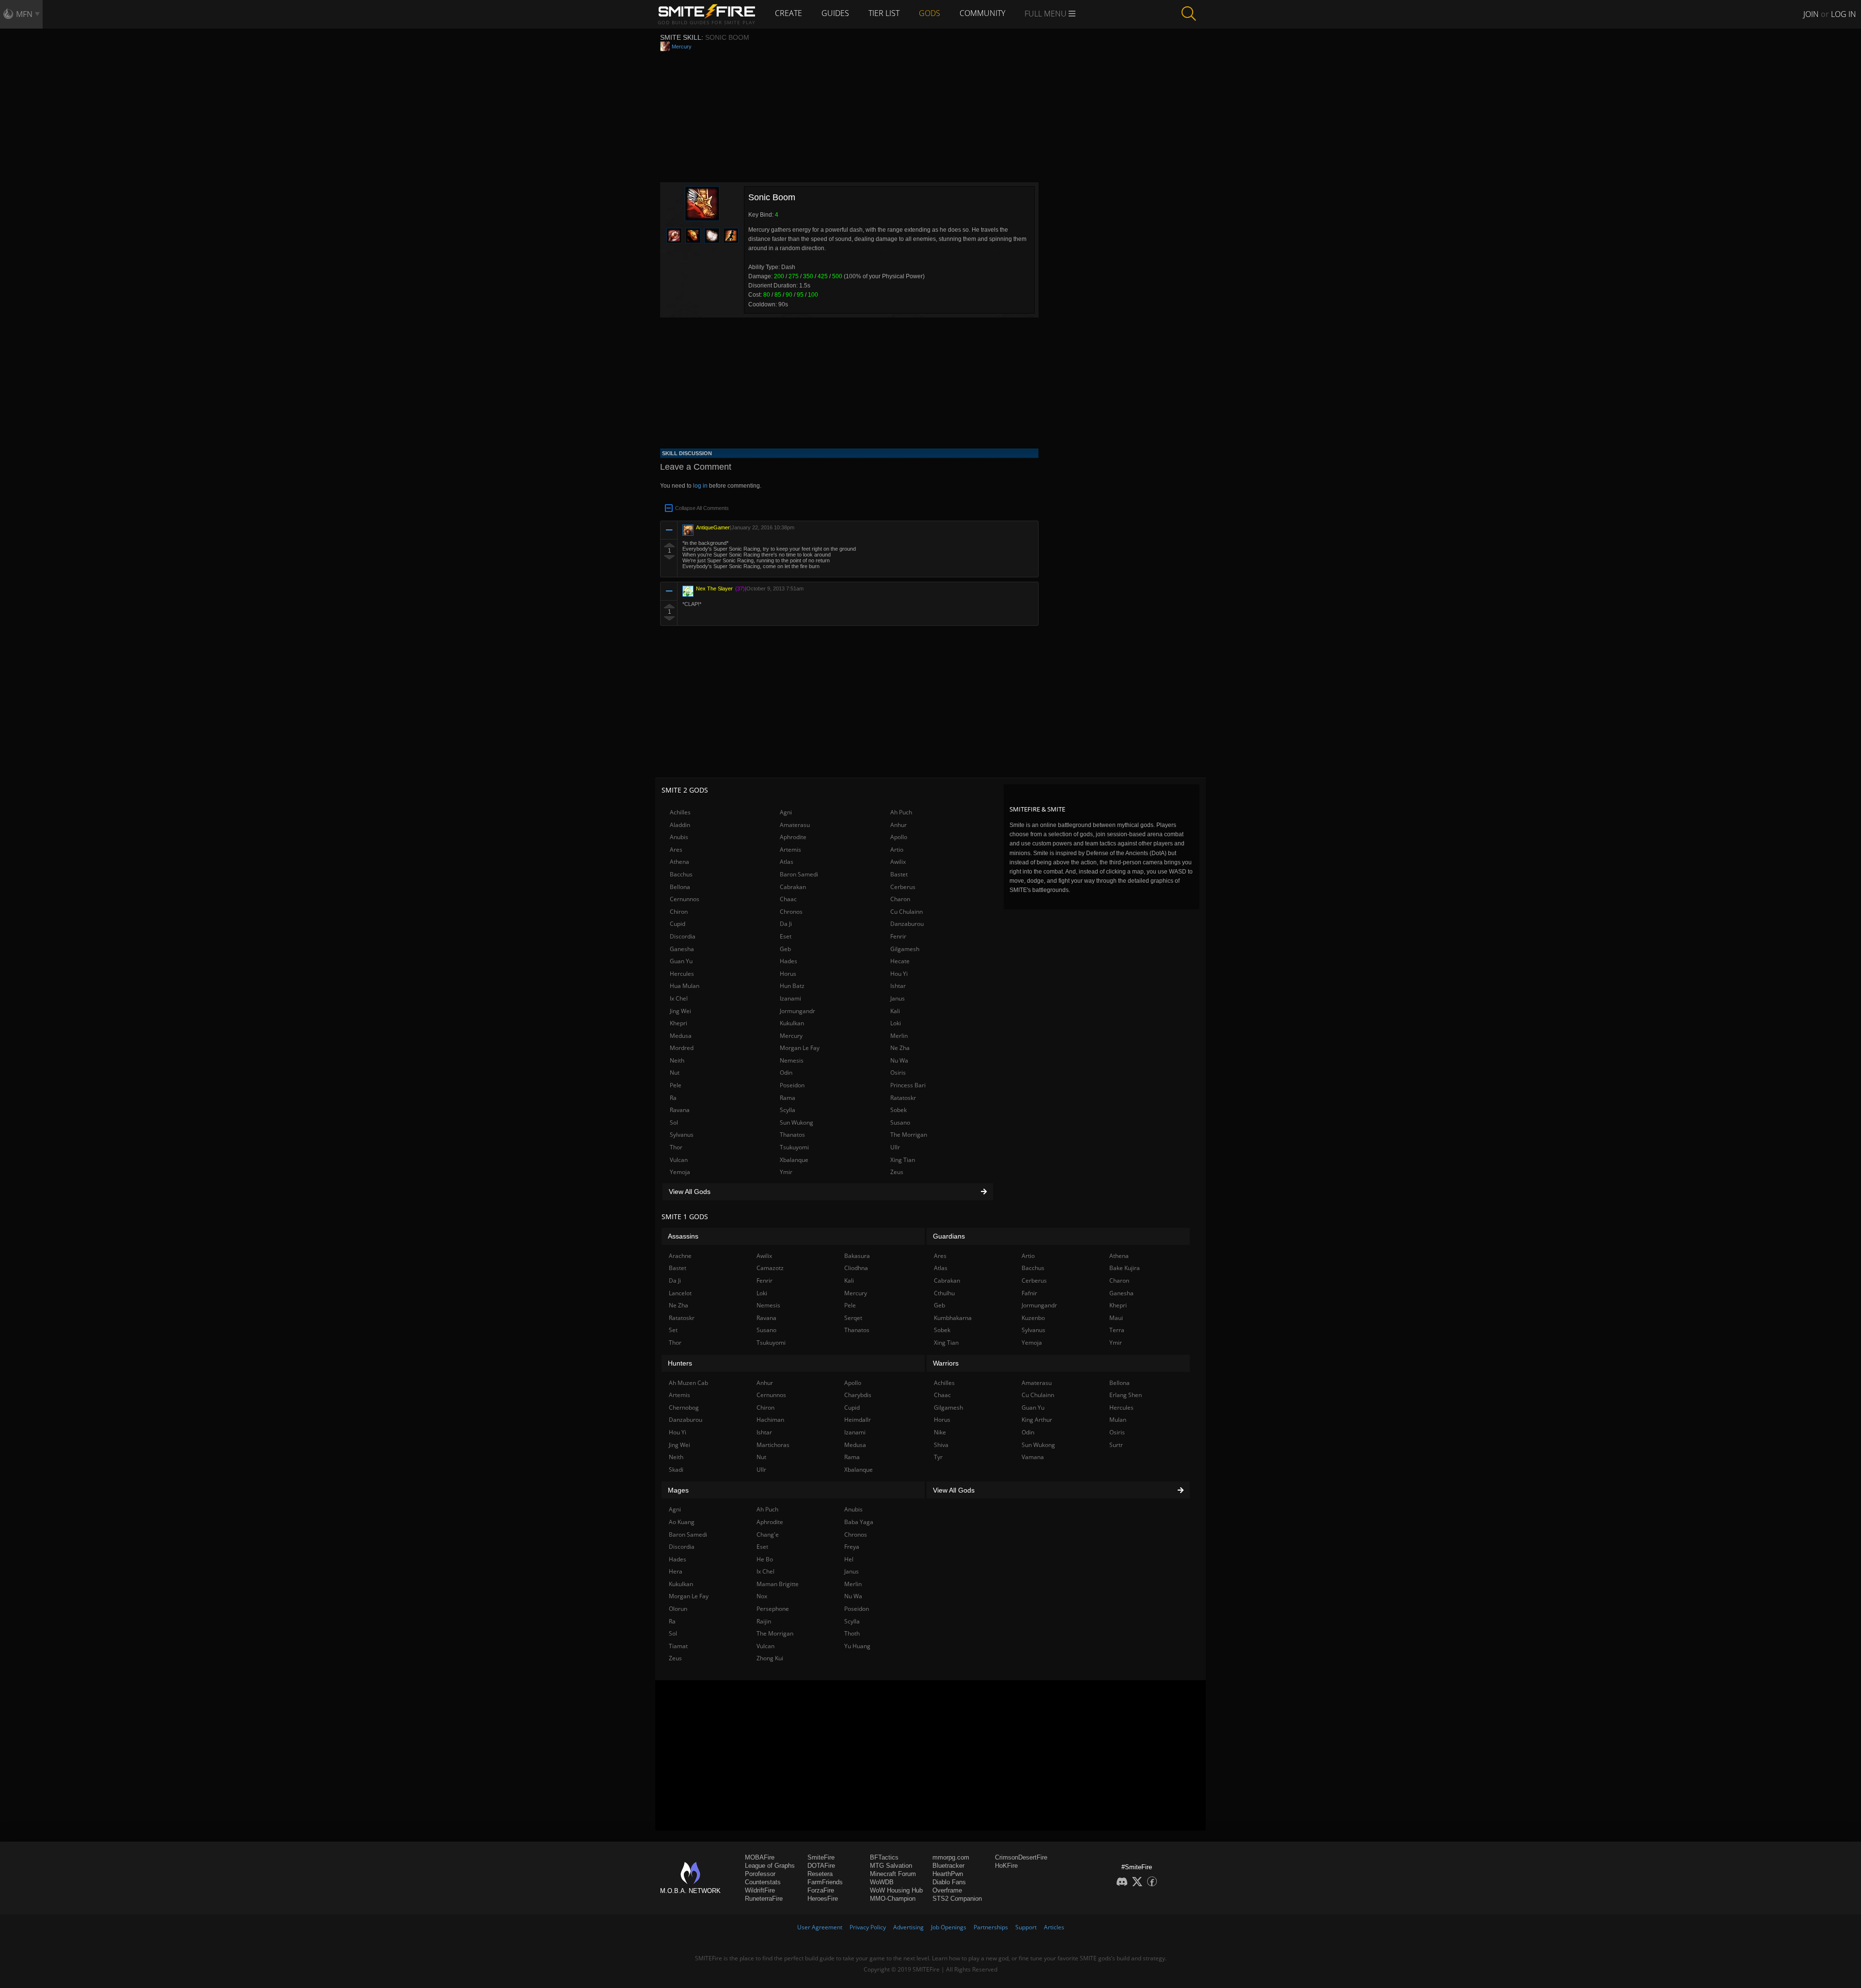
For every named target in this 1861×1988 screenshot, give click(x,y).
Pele (676, 1085)
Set (673, 1330)
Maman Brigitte (778, 1584)
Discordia (683, 936)
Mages (678, 1490)
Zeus (897, 1172)
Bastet (899, 874)
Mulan (1118, 1420)
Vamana (1033, 1457)
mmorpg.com (951, 1857)
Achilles (680, 812)
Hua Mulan (685, 986)
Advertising (908, 1927)
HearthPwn (948, 1874)
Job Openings (949, 1927)
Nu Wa (899, 1060)
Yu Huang (857, 1646)
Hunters (680, 1363)
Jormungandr (797, 1011)
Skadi (676, 1470)
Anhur (899, 825)
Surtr (1116, 1445)
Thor (676, 1147)
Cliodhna (856, 1268)
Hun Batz (792, 986)
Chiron (679, 912)
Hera (676, 1571)
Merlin (899, 1036)
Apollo (899, 837)
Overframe (947, 1890)
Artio (897, 850)
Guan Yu (681, 961)
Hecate (900, 961)
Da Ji (786, 924)
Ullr (895, 1147)
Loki (896, 1023)
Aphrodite (793, 837)
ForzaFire (821, 1890)
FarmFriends (825, 1882)
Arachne (680, 1256)
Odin (786, 1073)
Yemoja (680, 1172)
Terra (1117, 1330)
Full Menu (1047, 14)
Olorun (678, 1609)
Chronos (791, 912)
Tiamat (678, 1646)
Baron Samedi (799, 874)
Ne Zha (900, 1048)
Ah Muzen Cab (688, 1383)
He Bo (765, 1559)
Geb (785, 949)
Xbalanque (794, 1160)
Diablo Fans (949, 1882)
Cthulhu (944, 1293)
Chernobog (684, 1408)
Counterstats (763, 1882)
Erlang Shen (1126, 1395)
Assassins (683, 1236)
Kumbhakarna (953, 1318)
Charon (900, 899)
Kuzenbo (1033, 1318)
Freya (852, 1547)
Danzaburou (907, 924)
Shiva (941, 1445)
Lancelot (680, 1293)
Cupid (678, 924)
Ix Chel (679, 998)
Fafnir (1029, 1293)
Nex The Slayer (714, 588)
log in (700, 486)
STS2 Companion (957, 1899)
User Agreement (820, 1927)
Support (1026, 1927)
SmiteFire (821, 1857)
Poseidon (792, 1085)
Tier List (884, 13)
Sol (674, 1122)
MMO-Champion (893, 1899)
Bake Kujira (1125, 1268)
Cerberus (903, 887)
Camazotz (770, 1268)
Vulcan (679, 1160)
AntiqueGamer (713, 527)
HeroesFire (823, 1899)
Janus (898, 998)
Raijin (764, 1621)
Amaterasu (795, 825)
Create (789, 13)
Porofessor (760, 1874)
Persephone (773, 1609)
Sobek (899, 1110)
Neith (677, 1060)
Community (982, 13)
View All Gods (690, 1192)
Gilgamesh (905, 949)
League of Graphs (770, 1866)
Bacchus (681, 874)
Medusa (681, 1036)
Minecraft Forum (893, 1874)
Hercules (682, 974)
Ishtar (898, 986)
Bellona (680, 887)
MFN (24, 14)
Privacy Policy (868, 1927)
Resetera (820, 1874)
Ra (673, 1098)
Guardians (949, 1236)
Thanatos (792, 1135)
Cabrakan (793, 887)
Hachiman (770, 1420)
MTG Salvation (891, 1866)
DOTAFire (821, 1866)
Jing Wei (680, 1011)
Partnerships (991, 1927)
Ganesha (682, 949)
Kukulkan (792, 1023)
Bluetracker (948, 1866)
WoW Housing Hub (896, 1890)
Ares (676, 850)
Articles (1054, 1927)
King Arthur (1037, 1420)
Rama (788, 1098)
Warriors (946, 1363)
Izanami (790, 998)
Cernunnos (685, 899)
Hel (849, 1559)
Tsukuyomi (794, 1147)
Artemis (790, 850)
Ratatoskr (903, 1098)
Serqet (853, 1318)
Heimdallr (858, 1420)
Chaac (788, 899)
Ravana (680, 1110)
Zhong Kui (770, 1658)
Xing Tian (903, 1160)
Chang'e (768, 1535)
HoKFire (1006, 1866)
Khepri (678, 1023)
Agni (786, 812)
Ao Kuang (682, 1522)
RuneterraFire (764, 1899)
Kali (895, 1011)
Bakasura (857, 1256)
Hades (789, 961)
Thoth (852, 1633)
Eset (786, 936)
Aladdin (680, 825)
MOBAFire (760, 1857)
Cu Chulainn (907, 912)
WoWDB (882, 1882)
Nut (675, 1073)
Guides (835, 13)
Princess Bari (908, 1085)
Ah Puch (901, 812)
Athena (679, 862)
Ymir (786, 1172)
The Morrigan (909, 1135)
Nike (940, 1432)
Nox (762, 1596)
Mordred (682, 1048)
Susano (900, 1122)
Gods (930, 13)
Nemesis (792, 1060)
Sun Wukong (796, 1122)
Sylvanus (682, 1135)
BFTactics (884, 1857)
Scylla (788, 1110)
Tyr (938, 1457)
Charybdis (858, 1395)
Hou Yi (899, 974)
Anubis (679, 837)
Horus (788, 974)
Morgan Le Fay (800, 1048)
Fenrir (898, 936)
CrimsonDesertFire (1021, 1857)
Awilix (898, 862)
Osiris (898, 1073)
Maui (1116, 1318)
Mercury (682, 47)
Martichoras (773, 1445)
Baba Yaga (859, 1522)
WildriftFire (760, 1890)
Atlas (787, 862)
